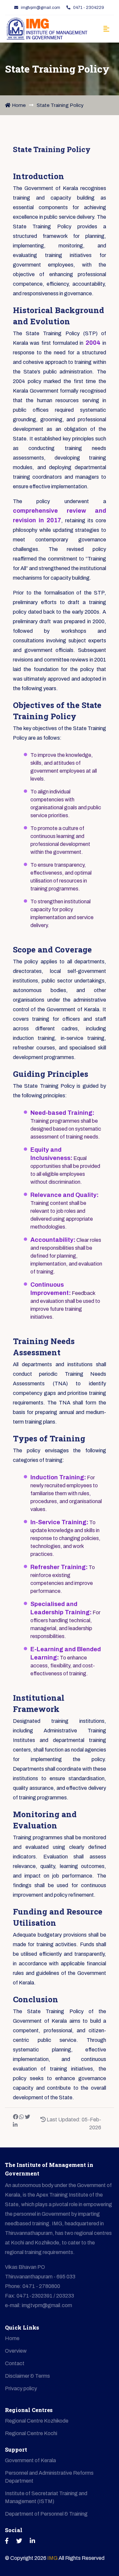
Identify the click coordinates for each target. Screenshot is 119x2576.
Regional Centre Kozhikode (37, 2421)
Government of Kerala (30, 2460)
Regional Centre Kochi (31, 2433)
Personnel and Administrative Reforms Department (49, 2477)
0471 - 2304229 (89, 8)
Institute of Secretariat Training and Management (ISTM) (46, 2497)
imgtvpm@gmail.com (40, 8)
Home (19, 105)
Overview (16, 2351)
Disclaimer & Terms (27, 2376)
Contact (15, 2363)
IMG (53, 2558)
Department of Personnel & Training (46, 2514)
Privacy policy (21, 2388)
